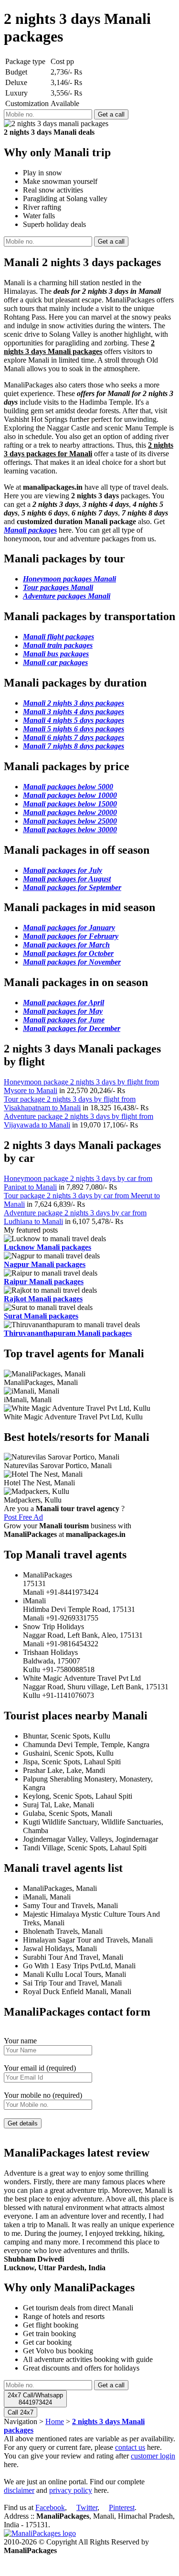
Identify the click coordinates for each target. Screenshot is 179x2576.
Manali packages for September (72, 887)
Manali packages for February (71, 936)
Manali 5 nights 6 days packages (74, 729)
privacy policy (71, 2490)
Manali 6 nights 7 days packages (74, 737)
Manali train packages (58, 645)
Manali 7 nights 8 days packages (74, 746)
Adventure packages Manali (67, 596)
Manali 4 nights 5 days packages (74, 720)
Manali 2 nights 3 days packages (74, 703)
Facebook (50, 2507)
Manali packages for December (72, 1028)
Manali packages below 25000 (70, 821)
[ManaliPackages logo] (40, 2533)
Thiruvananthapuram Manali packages (68, 1333)
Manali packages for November (72, 962)
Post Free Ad (23, 1517)
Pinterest (122, 2507)
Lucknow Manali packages (47, 1247)
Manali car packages (55, 662)
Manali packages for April (63, 1003)
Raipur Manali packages (44, 1282)
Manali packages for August (67, 879)
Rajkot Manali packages (43, 1299)
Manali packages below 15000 (70, 804)
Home (55, 2421)
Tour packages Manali (58, 587)
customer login (153, 2456)
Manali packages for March (66, 945)
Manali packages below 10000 (70, 795)
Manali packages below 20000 (70, 812)
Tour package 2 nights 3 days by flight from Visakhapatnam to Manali (70, 1103)
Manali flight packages (58, 637)
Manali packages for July (63, 870)
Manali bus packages (56, 654)
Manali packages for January (69, 928)
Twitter (87, 2507)
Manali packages (30, 530)
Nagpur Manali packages (45, 1264)
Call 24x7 (21, 2412)
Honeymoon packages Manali (69, 579)
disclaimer (19, 2490)
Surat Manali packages (41, 1316)
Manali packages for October (68, 953)
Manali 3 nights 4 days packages (74, 712)
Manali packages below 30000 (70, 830)
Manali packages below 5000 (68, 787)
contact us (130, 2447)
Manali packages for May (63, 1011)
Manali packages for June (64, 1020)
